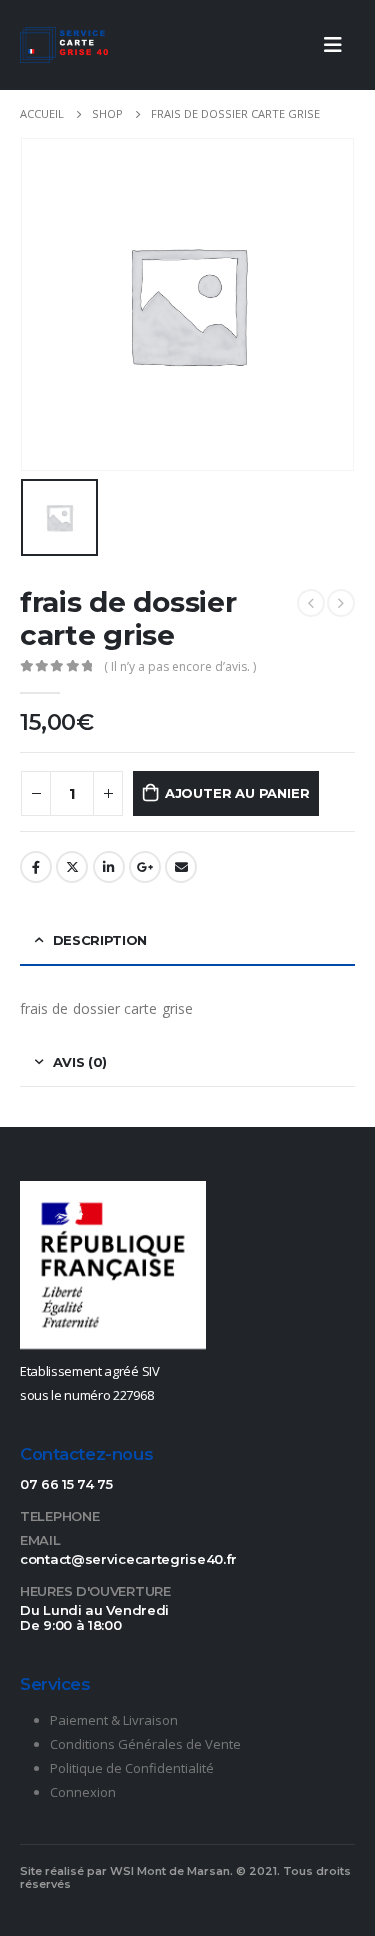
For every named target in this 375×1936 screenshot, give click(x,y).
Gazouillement (72, 867)
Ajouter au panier (237, 793)
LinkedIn (109, 867)
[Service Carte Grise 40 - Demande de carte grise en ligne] (64, 45)
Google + (145, 867)
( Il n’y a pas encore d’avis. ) (180, 666)
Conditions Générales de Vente (145, 1744)
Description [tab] (100, 940)
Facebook (36, 867)
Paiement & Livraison (114, 1720)
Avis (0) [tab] (80, 1062)
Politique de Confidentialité (132, 1768)
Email (181, 867)
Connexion (83, 1792)
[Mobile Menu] (333, 45)
